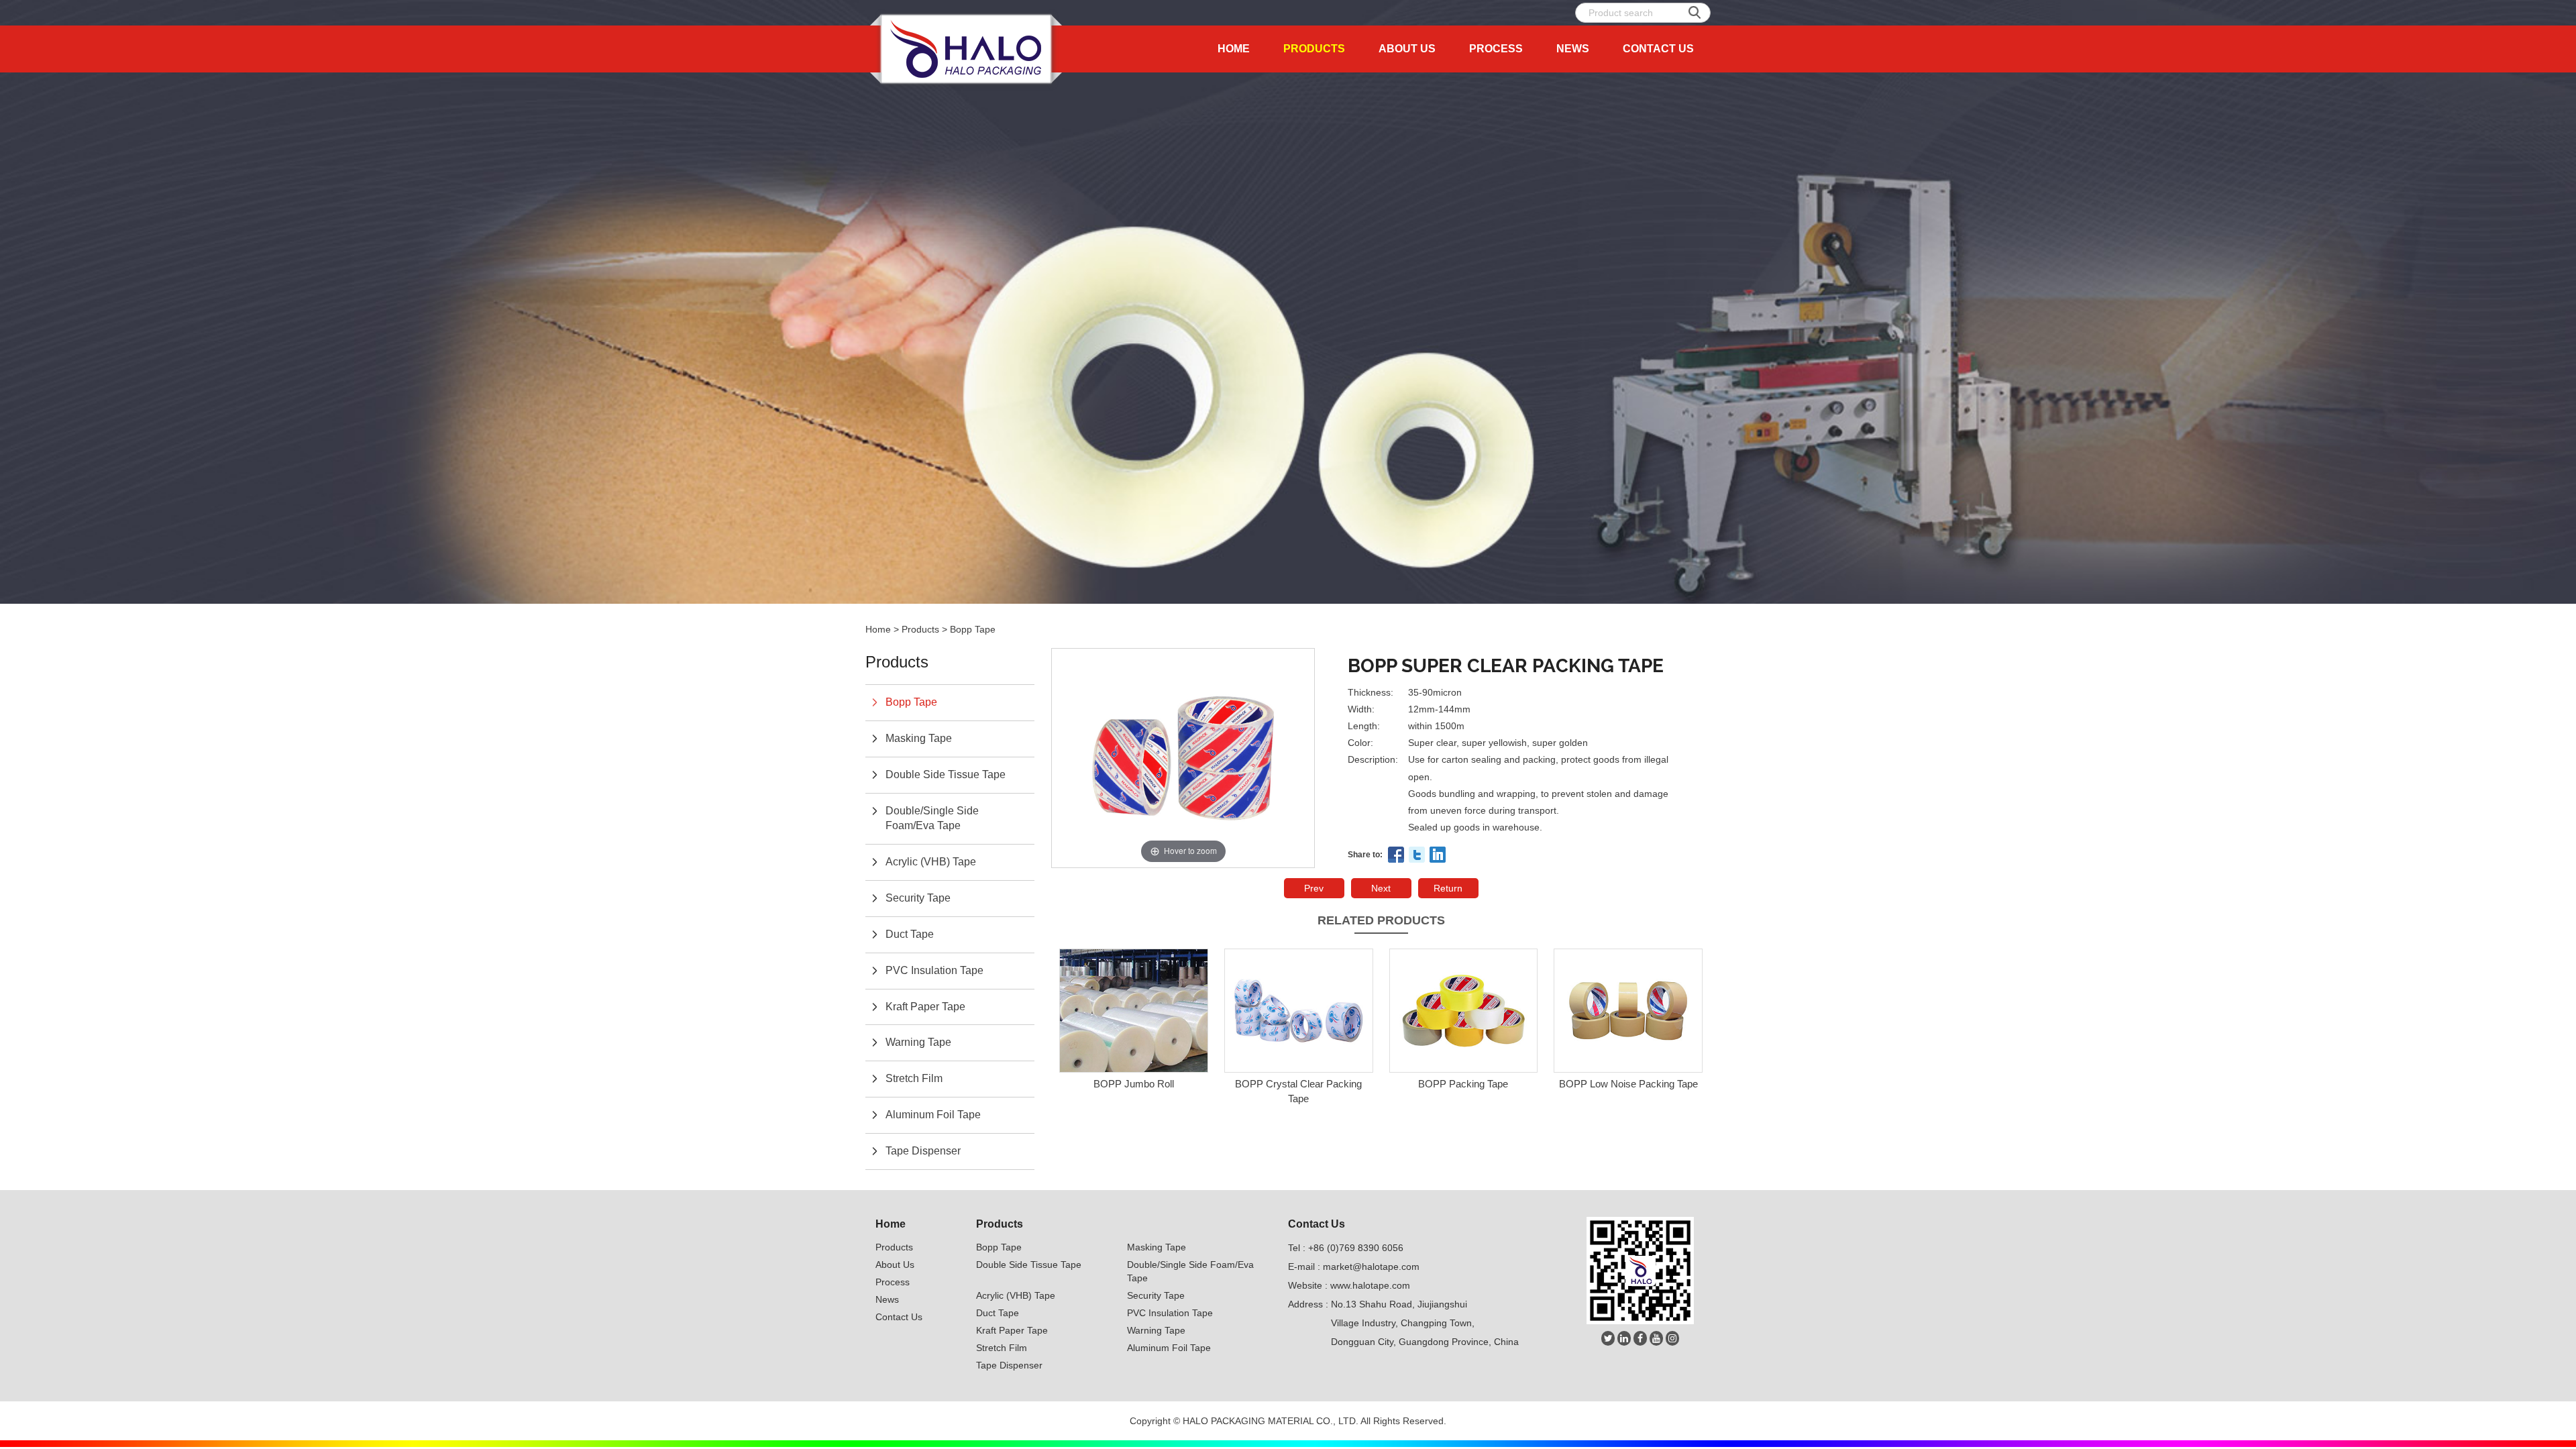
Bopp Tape (973, 629)
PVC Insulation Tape (934, 970)
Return (1448, 888)
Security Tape (918, 898)
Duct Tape (910, 934)
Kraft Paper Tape (925, 1007)
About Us (1407, 49)
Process (1496, 49)
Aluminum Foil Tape (933, 1115)
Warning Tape (918, 1042)
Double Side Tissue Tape (946, 774)
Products (1314, 49)
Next (1381, 888)
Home (1234, 49)
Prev (1314, 888)
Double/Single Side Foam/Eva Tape (932, 818)
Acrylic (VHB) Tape (931, 862)
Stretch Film (914, 1078)
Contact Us (1658, 49)
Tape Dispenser (923, 1151)
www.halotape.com (1370, 1285)
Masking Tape (919, 738)
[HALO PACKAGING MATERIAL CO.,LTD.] (966, 49)
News (1573, 49)
